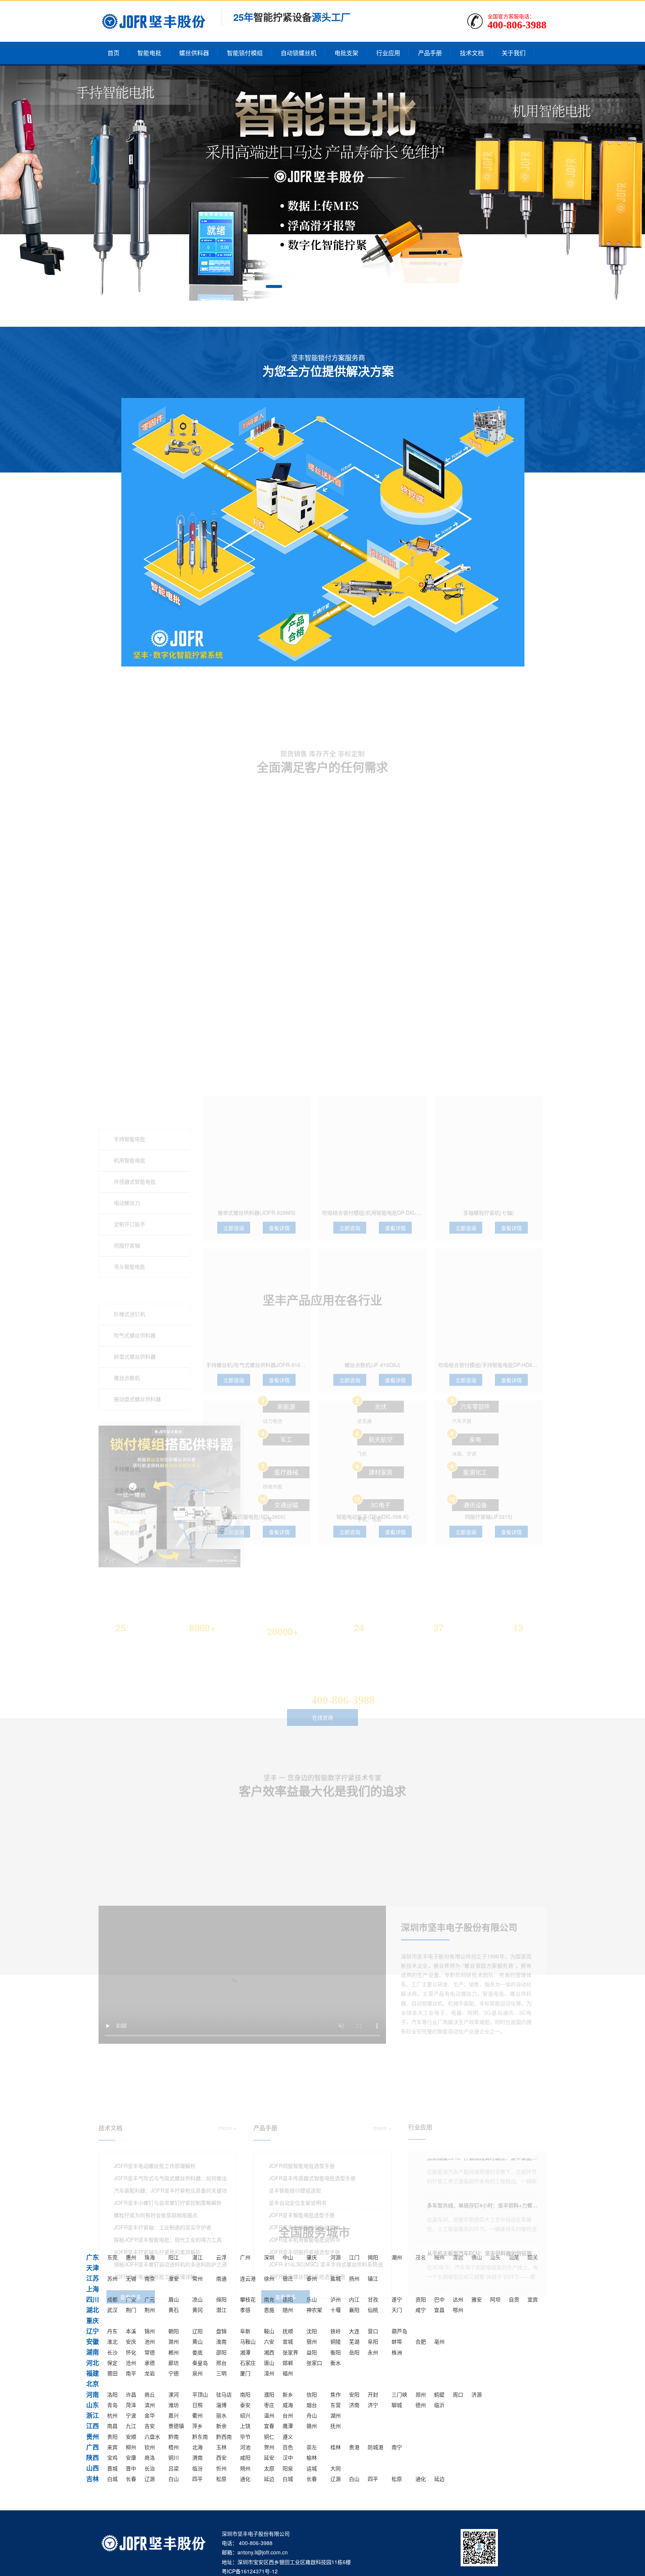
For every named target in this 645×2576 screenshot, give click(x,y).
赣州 (312, 2426)
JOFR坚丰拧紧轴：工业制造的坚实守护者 (163, 2104)
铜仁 (269, 2436)
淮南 (221, 2341)
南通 (221, 2278)
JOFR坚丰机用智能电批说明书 (304, 2116)
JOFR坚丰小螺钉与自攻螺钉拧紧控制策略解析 (168, 2080)
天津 (93, 2268)
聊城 (397, 2405)
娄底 (197, 2352)
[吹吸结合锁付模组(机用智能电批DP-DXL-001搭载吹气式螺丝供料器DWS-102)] (373, 834)
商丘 (150, 2394)
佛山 (477, 2257)
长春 (131, 2479)
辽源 (150, 2479)
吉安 (150, 2426)
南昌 (112, 2426)
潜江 (221, 2310)
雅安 (477, 2299)
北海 (197, 2447)
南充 (269, 2299)
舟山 (312, 2415)
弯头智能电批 (130, 940)
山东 (93, 2405)
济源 (477, 2394)
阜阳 (373, 2341)
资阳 (421, 2299)
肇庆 (312, 2257)
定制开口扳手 (130, 897)
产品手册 (430, 53)
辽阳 (197, 2331)
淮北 (112, 2341)
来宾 (112, 2447)
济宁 (373, 2405)
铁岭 (336, 2331)
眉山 (174, 2299)
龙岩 (150, 2373)
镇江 (373, 2278)
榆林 (312, 2457)
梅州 (439, 2257)
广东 (93, 2257)
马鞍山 (248, 2341)
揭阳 (373, 2257)
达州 (458, 2299)
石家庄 (248, 2363)
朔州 (245, 2468)
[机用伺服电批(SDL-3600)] (257, 1139)
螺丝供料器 (194, 53)
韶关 (533, 2257)
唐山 (269, 2363)
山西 (93, 2468)
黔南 (174, 2436)
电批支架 (346, 53)
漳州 (269, 2373)
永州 (373, 2352)
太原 (269, 2468)
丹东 (112, 2331)
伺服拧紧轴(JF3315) (489, 1200)
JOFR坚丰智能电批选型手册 (302, 2092)
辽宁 (93, 2331)
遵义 (288, 2436)
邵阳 (221, 2352)
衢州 (197, 2415)
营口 (373, 2331)
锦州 (150, 2331)
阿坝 (495, 2299)
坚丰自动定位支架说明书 (297, 2080)
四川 (93, 2299)
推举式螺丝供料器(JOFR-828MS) (257, 896)
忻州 (221, 2468)
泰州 (312, 2278)
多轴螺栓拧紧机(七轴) (489, 896)
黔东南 (200, 2436)
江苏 (93, 2278)
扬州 (354, 2278)
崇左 (312, 2447)
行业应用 (388, 53)
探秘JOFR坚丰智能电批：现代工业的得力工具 (168, 2116)
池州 (150, 2341)
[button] (274, 286)
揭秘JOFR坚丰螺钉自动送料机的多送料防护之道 (170, 2141)
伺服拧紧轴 (127, 919)
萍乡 (197, 2426)
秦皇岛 (200, 2363)
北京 (93, 2384)
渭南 (197, 2457)
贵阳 (112, 2436)
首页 (113, 53)
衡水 (336, 2363)
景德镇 (176, 2426)
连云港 (248, 2278)
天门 (397, 2310)
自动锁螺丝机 (299, 53)
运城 (312, 2468)
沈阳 (312, 2331)
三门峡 (399, 2394)
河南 (93, 2394)
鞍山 (269, 2331)
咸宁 (421, 2310)
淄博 (221, 2405)
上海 (93, 2289)
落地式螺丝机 (130, 1185)
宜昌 (439, 2310)
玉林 (221, 2447)
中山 (288, 2257)
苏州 (112, 2278)
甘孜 (373, 2299)
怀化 (131, 2352)
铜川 (174, 2457)
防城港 (376, 2447)
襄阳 (354, 2310)
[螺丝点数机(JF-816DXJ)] (373, 986)
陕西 (93, 2457)
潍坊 (174, 2405)
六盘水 (152, 2436)
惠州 (131, 2257)
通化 (245, 2479)
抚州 (336, 2426)
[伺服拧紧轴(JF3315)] (489, 1139)
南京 (150, 2278)
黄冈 (197, 2310)
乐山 (312, 2299)
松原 (221, 2479)
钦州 (150, 2447)
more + (228, 2005)
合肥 (421, 2341)
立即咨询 (234, 911)
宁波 (131, 2415)
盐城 (336, 2278)
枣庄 (269, 2405)
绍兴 (245, 2415)
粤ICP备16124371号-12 (250, 2571)
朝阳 (174, 2331)
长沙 (112, 2352)
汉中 (288, 2457)
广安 (131, 2299)
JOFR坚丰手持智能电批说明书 (304, 2104)
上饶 (245, 2426)
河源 (336, 2257)
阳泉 (288, 2468)
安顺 (131, 2436)
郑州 (421, 2394)
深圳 (269, 2257)
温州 (269, 2415)
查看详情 (279, 911)
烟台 (312, 2405)
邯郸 (288, 2363)
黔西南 (224, 2436)
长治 (150, 2468)
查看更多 (131, 2174)
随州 (288, 2310)
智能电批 (149, 53)
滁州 (174, 2341)
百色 (288, 2447)
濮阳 (269, 2394)
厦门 (245, 2373)
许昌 (131, 2394)
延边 (269, 2479)
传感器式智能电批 (135, 855)
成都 (112, 2299)
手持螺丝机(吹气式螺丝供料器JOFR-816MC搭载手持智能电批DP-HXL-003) (294, 1048)
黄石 (174, 2310)
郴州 (174, 2352)
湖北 (93, 2310)
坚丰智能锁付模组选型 (295, 2067)
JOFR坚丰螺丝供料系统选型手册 (307, 2153)
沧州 (131, 2363)
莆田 (112, 2373)
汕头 (495, 2257)
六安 (269, 2341)
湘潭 (245, 2352)
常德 (150, 2352)
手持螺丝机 (127, 1142)
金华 (150, 2415)
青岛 (112, 2405)
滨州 (150, 2405)
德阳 (288, 2299)
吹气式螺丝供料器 (135, 1009)
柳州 (131, 2447)
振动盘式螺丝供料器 (137, 1072)
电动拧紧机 (127, 1206)
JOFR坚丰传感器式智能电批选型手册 (312, 2055)
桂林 (336, 2447)
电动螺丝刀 (127, 876)
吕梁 (174, 2468)
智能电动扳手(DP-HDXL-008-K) (373, 1200)
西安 (221, 2457)
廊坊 (174, 2363)
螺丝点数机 (127, 1051)
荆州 (150, 2310)
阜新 (245, 2331)
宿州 (312, 2341)
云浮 (221, 2257)
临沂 (439, 2405)
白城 (112, 2479)
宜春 (269, 2426)
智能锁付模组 (245, 53)
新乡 (288, 2394)
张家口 (314, 2363)
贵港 (354, 2447)
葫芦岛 (399, 2331)
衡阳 (336, 2352)
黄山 (197, 2341)
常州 (197, 2278)
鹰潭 (288, 2426)
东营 (336, 2405)
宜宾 (533, 2299)
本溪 (131, 2331)
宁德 (174, 2373)
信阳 (312, 2394)
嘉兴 (174, 2415)
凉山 (197, 2299)
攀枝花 (248, 2299)
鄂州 (458, 2310)
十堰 (336, 2310)
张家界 (290, 2352)
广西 (93, 2447)
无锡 (131, 2278)
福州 (288, 2373)
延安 (269, 2457)
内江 (354, 2299)
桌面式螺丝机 (130, 1163)
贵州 (93, 2436)
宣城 (288, 2341)
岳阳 (354, 2352)
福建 (93, 2373)
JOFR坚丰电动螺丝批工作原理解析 (155, 2043)
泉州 (197, 2373)
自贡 (514, 2299)
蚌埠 (397, 2341)
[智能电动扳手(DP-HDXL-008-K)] (373, 1139)
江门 (354, 2257)
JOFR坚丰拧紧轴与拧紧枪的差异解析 (157, 2129)
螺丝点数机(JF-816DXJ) (373, 1048)
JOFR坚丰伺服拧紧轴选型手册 (304, 2129)
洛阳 (112, 2394)
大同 (336, 2468)
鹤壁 (439, 2394)
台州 (288, 2415)
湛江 (197, 2257)
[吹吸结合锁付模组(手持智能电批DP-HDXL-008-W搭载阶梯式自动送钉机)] (489, 986)
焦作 (336, 2394)
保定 (112, 2363)
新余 (221, 2426)
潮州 (397, 2257)
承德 (150, 2363)
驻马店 (224, 2394)
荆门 (131, 2310)
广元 (150, 2299)
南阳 (245, 2394)
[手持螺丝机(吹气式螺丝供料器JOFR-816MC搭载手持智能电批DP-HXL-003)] (257, 986)
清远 (458, 2257)
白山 (174, 2479)
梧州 (174, 2447)
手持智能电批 (130, 812)
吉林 (93, 2479)
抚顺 (288, 2331)
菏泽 (131, 2405)
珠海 (150, 2257)
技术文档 (472, 53)
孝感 (245, 2310)
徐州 (269, 2278)
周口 (458, 2394)
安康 (131, 2457)
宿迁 (288, 2278)
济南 (354, 2405)
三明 (221, 2373)
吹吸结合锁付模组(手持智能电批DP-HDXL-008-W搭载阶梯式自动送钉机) (522, 1048)
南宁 (397, 2447)
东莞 (112, 2257)
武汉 (112, 2310)
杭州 (112, 2415)
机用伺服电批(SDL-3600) (256, 1200)
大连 (354, 2331)
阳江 (174, 2257)
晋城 (112, 2468)
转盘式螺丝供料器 (135, 1030)
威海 (288, 2405)
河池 (245, 2447)
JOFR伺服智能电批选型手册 (302, 2043)
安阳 (354, 2394)
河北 (93, 2363)
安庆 (131, 2341)
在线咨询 (322, 1683)
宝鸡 (112, 2457)
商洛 (150, 2457)
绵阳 (221, 2299)
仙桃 (373, 2310)
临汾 (197, 2468)
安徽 (93, 2341)
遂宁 (397, 2299)
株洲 (397, 2352)
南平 (131, 2373)
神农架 (314, 2310)
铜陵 (336, 2341)
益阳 (312, 2352)
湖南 (93, 2352)
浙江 (93, 2415)
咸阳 (245, 2457)
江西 (93, 2426)
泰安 (245, 2405)
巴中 (439, 2299)
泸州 (336, 2299)
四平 (197, 2479)
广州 (245, 2257)
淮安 (174, 2278)
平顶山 (200, 2394)
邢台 (221, 2363)
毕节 (245, 2436)
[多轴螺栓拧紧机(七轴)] (489, 834)
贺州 (269, 2447)
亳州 (439, 2341)
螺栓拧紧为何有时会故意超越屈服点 (156, 2092)
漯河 (174, 2394)
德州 (421, 2405)
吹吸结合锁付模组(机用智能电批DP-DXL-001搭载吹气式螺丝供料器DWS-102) (412, 896)
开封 (373, 2394)
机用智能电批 (130, 834)
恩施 (269, 2310)
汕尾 (514, 2257)
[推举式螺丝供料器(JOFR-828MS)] (257, 834)
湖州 (336, 2415)
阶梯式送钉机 (130, 987)
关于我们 (514, 53)
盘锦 (221, 2331)
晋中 (131, 2468)
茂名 (421, 2257)
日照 (197, 2405)
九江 (131, 2426)
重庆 (93, 2320)
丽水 (221, 2415)
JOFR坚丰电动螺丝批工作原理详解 (155, 2153)
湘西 (269, 2352)
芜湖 (354, 2341)
